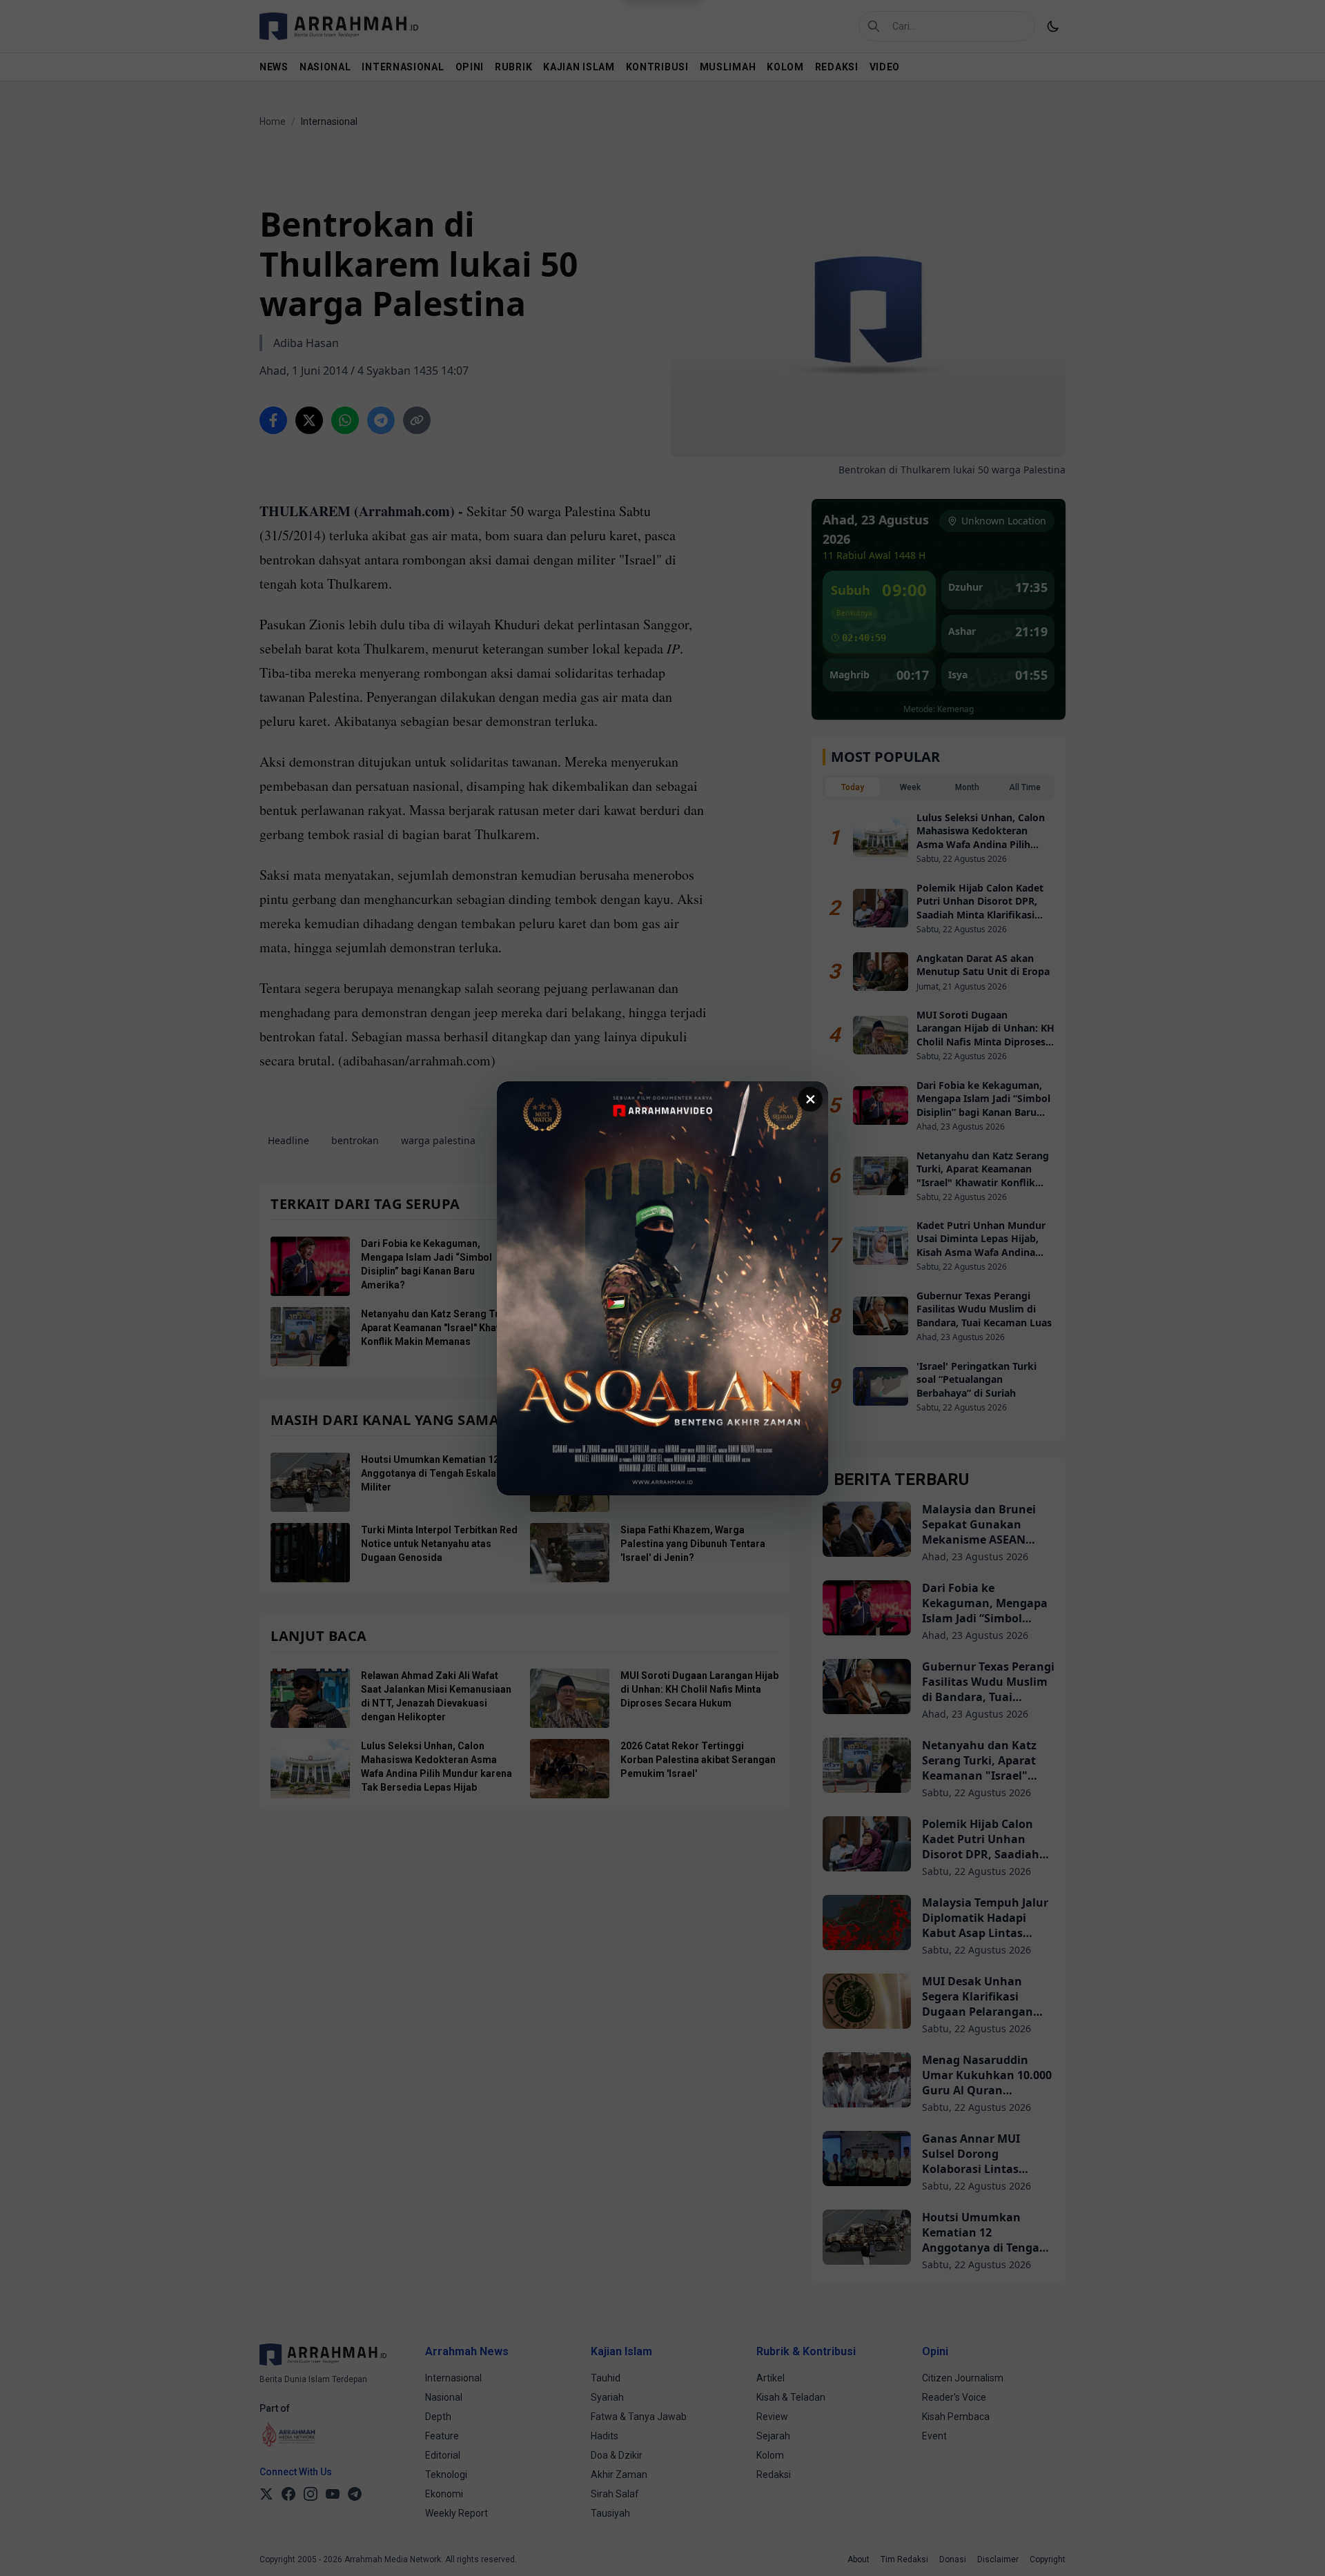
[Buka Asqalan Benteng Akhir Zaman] (662, 1288)
